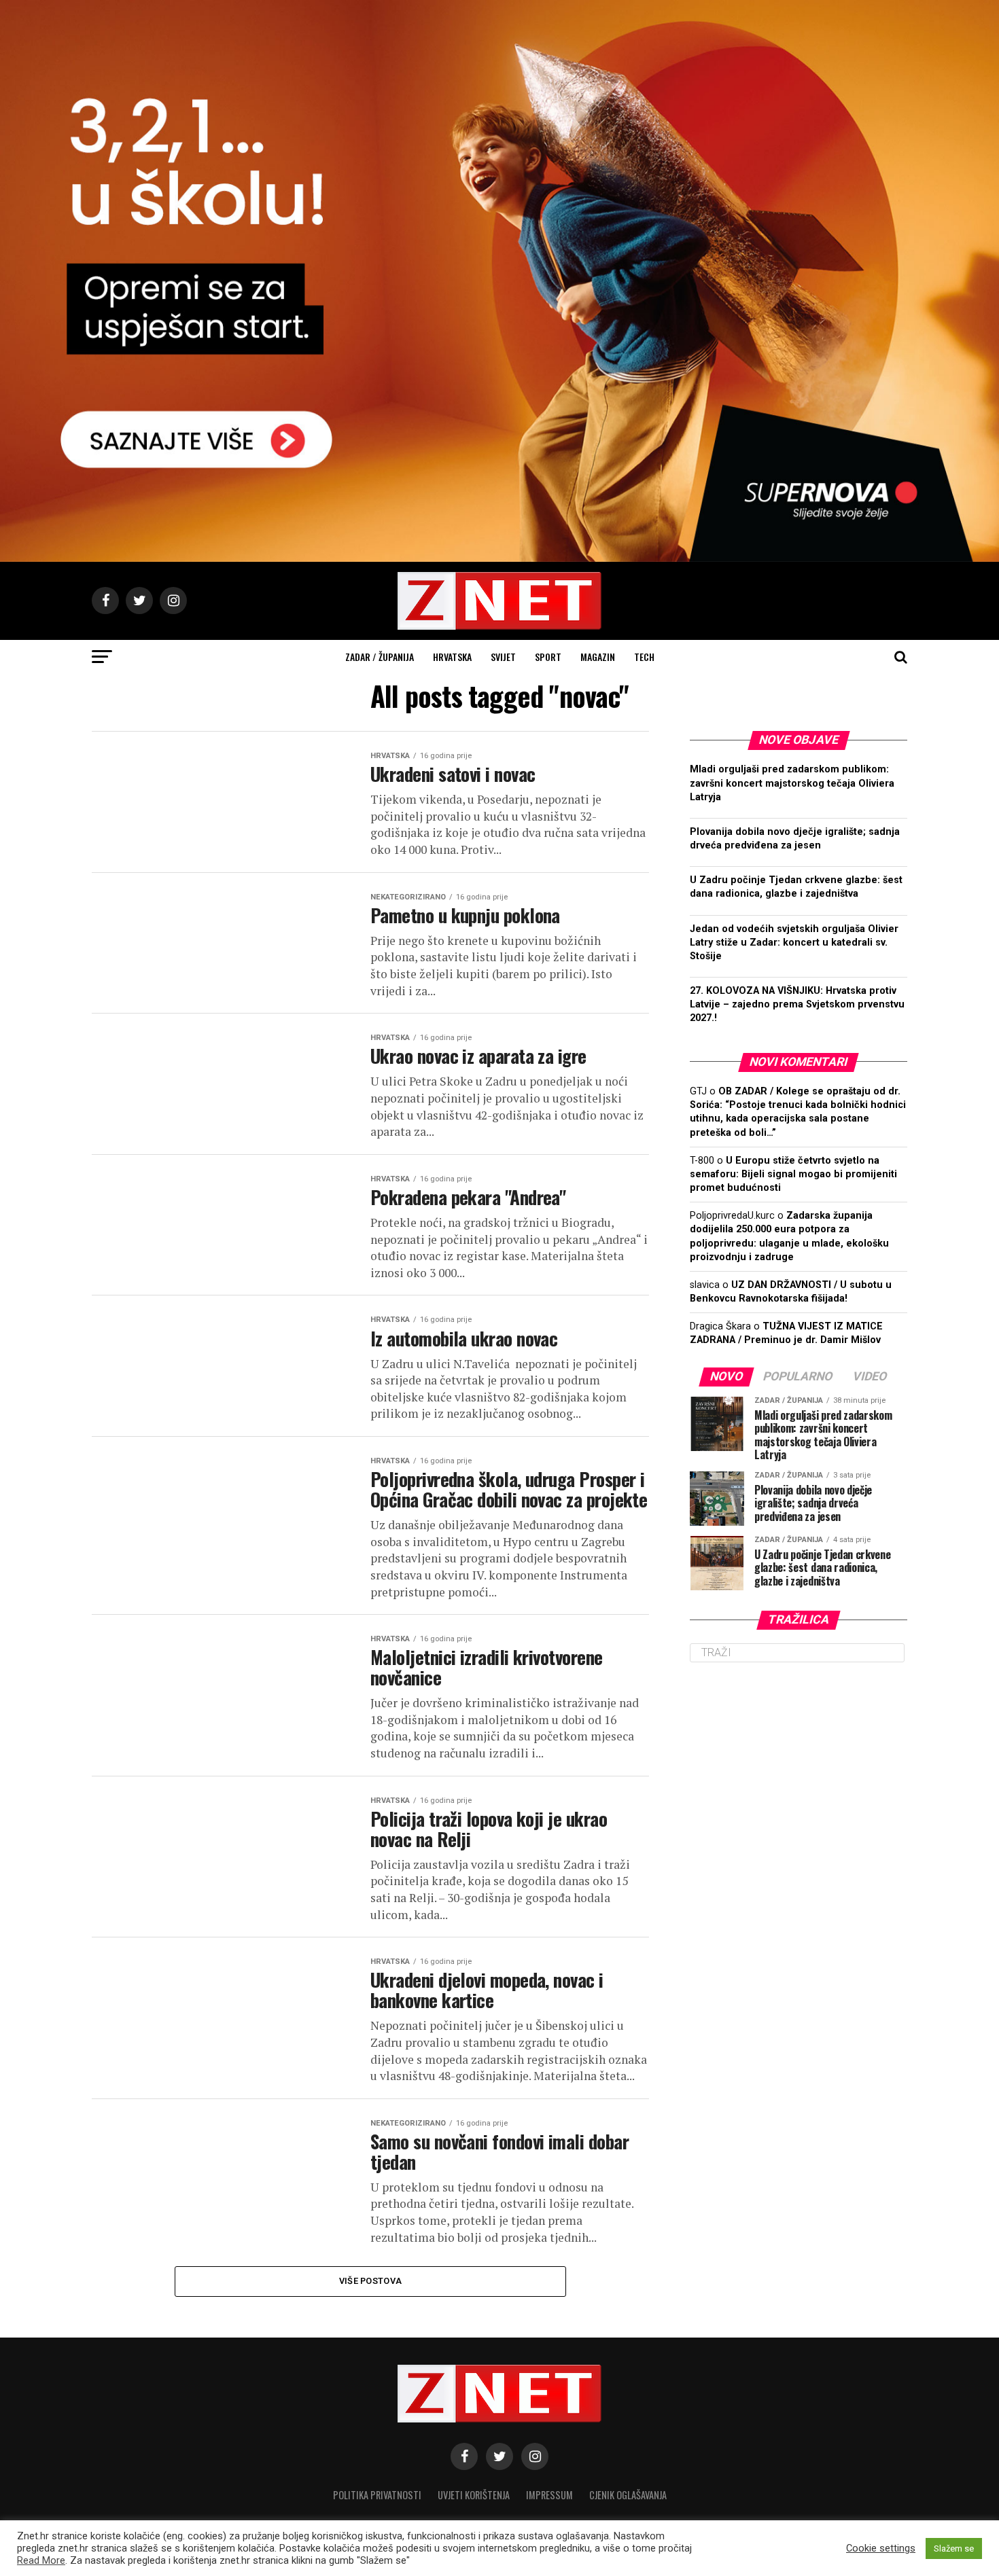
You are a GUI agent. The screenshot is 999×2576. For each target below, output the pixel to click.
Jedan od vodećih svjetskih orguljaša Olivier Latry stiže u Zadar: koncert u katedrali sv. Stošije (794, 943)
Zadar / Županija (380, 657)
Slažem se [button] (954, 2548)
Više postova (370, 2281)
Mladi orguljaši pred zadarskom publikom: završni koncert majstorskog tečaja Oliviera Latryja (792, 783)
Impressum (549, 2495)
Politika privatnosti (377, 2495)
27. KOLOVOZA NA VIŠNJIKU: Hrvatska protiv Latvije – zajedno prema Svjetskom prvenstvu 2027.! (797, 1004)
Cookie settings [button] (881, 2548)
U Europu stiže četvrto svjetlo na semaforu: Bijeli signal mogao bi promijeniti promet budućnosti (793, 1174)
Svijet (503, 657)
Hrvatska (452, 657)
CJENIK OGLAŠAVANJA (628, 2495)
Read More (41, 2560)
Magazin (598, 657)
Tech (644, 657)
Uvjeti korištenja (474, 2495)
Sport (548, 657)
